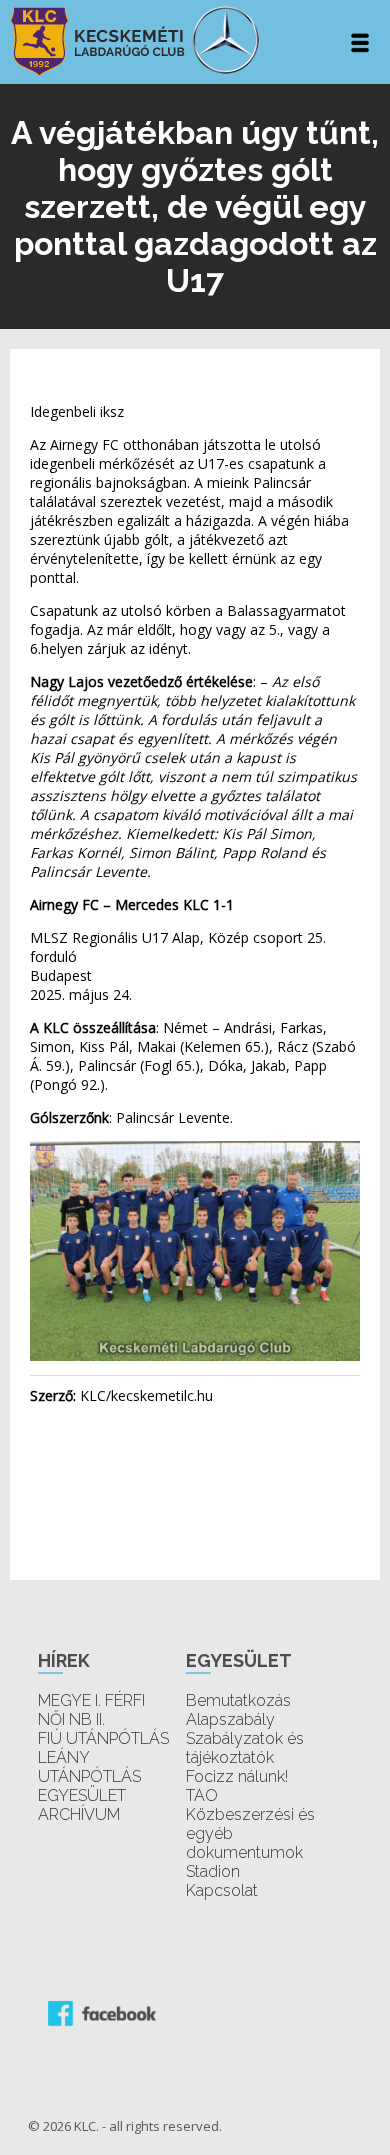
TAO (202, 1795)
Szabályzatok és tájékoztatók (245, 1748)
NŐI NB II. (71, 1719)
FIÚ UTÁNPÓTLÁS (103, 1738)
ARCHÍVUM (79, 1814)
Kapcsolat (222, 1890)
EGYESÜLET (82, 1795)
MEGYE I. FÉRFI (91, 1700)
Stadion (213, 1871)
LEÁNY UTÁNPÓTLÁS (89, 1767)
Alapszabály (230, 1719)
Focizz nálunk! (237, 1776)
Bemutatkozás (238, 1700)
